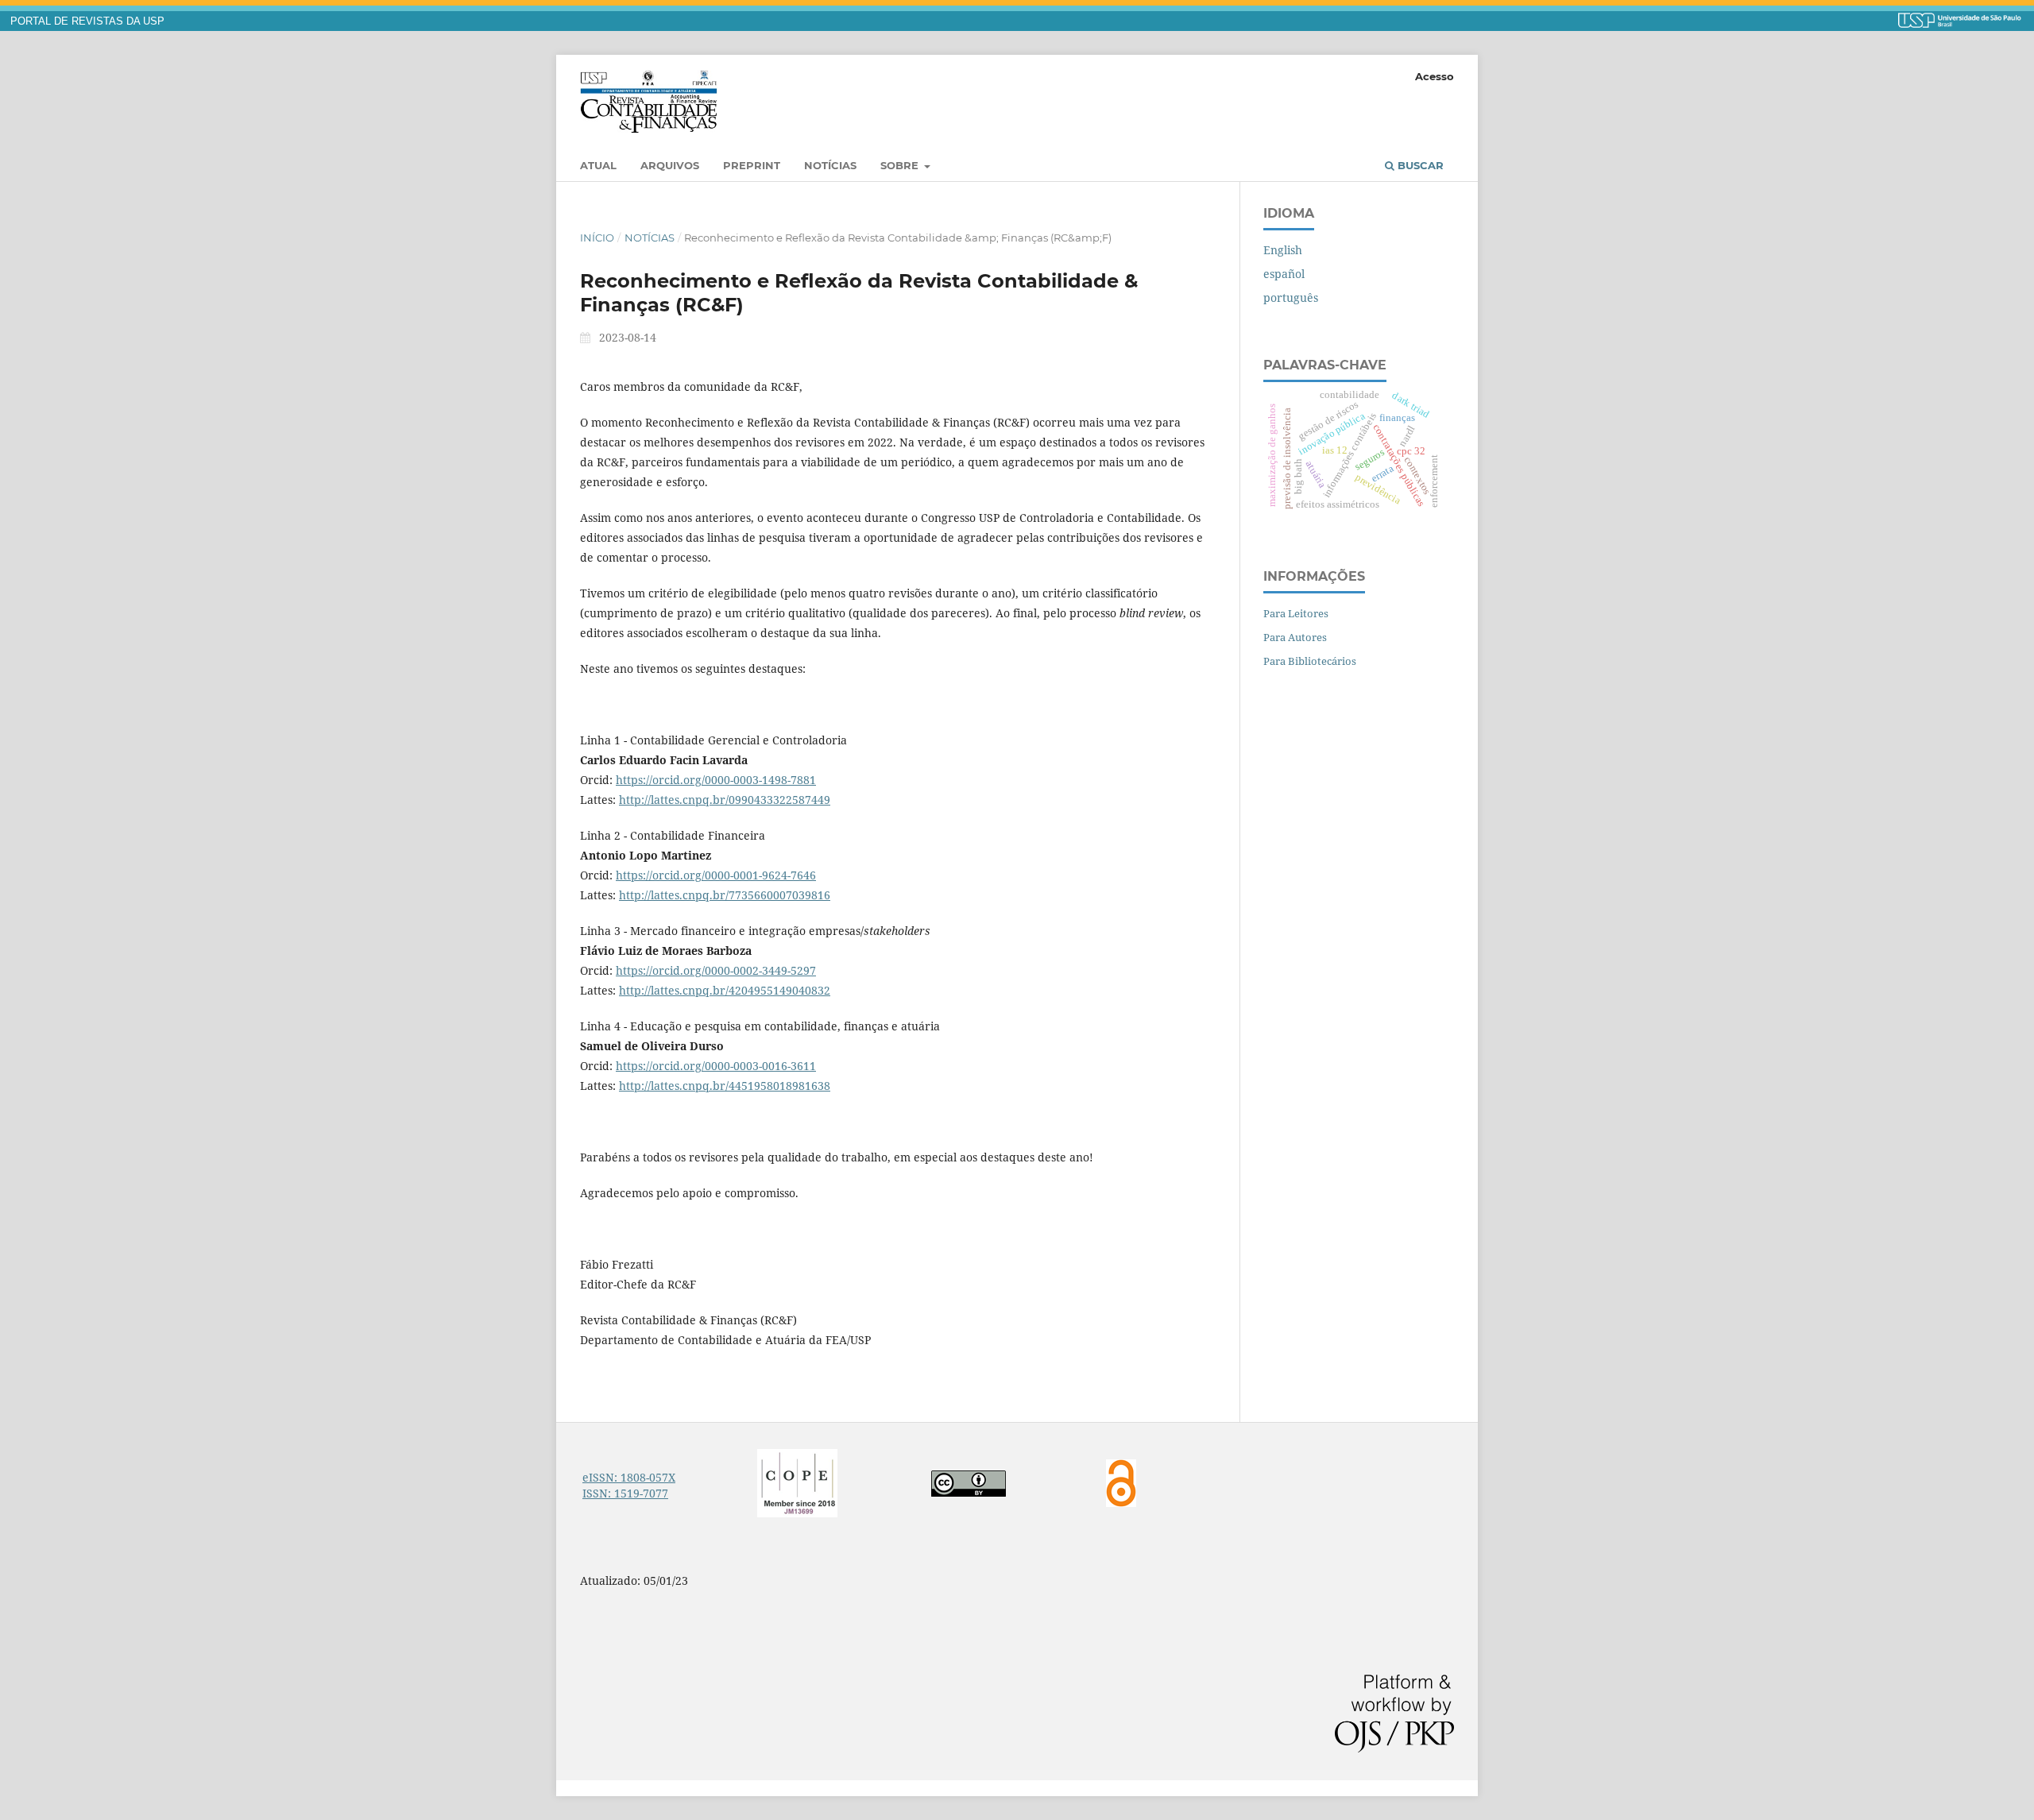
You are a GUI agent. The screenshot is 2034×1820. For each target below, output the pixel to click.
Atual (598, 165)
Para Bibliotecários (1310, 661)
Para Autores (1295, 637)
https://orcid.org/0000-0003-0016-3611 (716, 1066)
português (1291, 298)
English (1283, 250)
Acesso (1435, 76)
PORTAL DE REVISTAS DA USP (87, 21)
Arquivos (670, 165)
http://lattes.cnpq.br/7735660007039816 (725, 895)
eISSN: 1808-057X (629, 1477)
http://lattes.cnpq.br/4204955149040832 (725, 990)
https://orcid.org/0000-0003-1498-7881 (716, 780)
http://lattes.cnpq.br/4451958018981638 (725, 1086)
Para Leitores (1296, 613)
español (1284, 274)
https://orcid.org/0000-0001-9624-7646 (716, 875)
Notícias (830, 165)
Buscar (1419, 165)
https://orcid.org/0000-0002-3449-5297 (716, 970)
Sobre (901, 165)
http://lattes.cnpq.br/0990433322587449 (725, 800)
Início (597, 238)
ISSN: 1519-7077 (625, 1493)
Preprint (752, 165)
